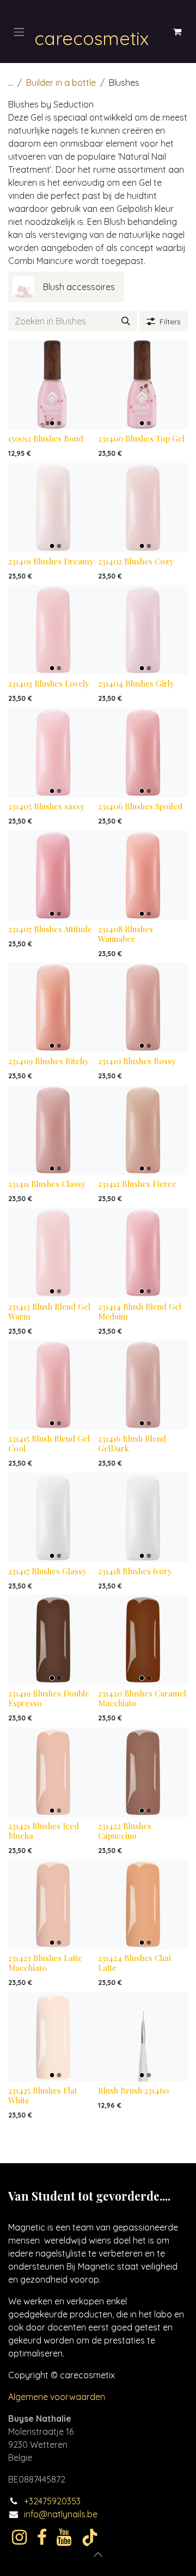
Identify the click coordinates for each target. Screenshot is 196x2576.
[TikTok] (90, 2537)
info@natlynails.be (61, 2514)
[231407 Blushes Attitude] (53, 875)
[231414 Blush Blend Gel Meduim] (143, 1253)
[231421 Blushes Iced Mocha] (53, 1772)
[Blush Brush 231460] (143, 2037)
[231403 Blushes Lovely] (53, 630)
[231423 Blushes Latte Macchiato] (53, 1904)
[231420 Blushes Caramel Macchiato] (143, 1640)
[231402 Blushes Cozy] (143, 508)
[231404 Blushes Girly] (143, 630)
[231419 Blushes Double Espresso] (53, 1640)
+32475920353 (52, 2501)
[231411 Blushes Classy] (53, 1130)
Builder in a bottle (61, 83)
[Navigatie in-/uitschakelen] (19, 32)
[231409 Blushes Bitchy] (53, 1007)
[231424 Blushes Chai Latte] (143, 1904)
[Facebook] (42, 2537)
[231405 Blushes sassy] (53, 753)
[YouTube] (64, 2537)
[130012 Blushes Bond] (53, 385)
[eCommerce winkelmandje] (177, 32)
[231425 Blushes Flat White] (53, 2037)
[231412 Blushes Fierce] (143, 1130)
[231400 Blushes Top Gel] (143, 385)
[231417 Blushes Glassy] (53, 1518)
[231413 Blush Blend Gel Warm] (53, 1253)
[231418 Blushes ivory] (143, 1518)
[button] (98, 2554)
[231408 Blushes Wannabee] (143, 875)
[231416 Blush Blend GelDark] (143, 1385)
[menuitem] (66, 287)
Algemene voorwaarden (57, 2397)
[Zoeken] (126, 321)
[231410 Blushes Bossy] (143, 1007)
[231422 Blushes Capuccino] (143, 1772)
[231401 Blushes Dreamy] (53, 508)
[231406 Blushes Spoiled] (143, 753)
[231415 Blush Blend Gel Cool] (53, 1385)
